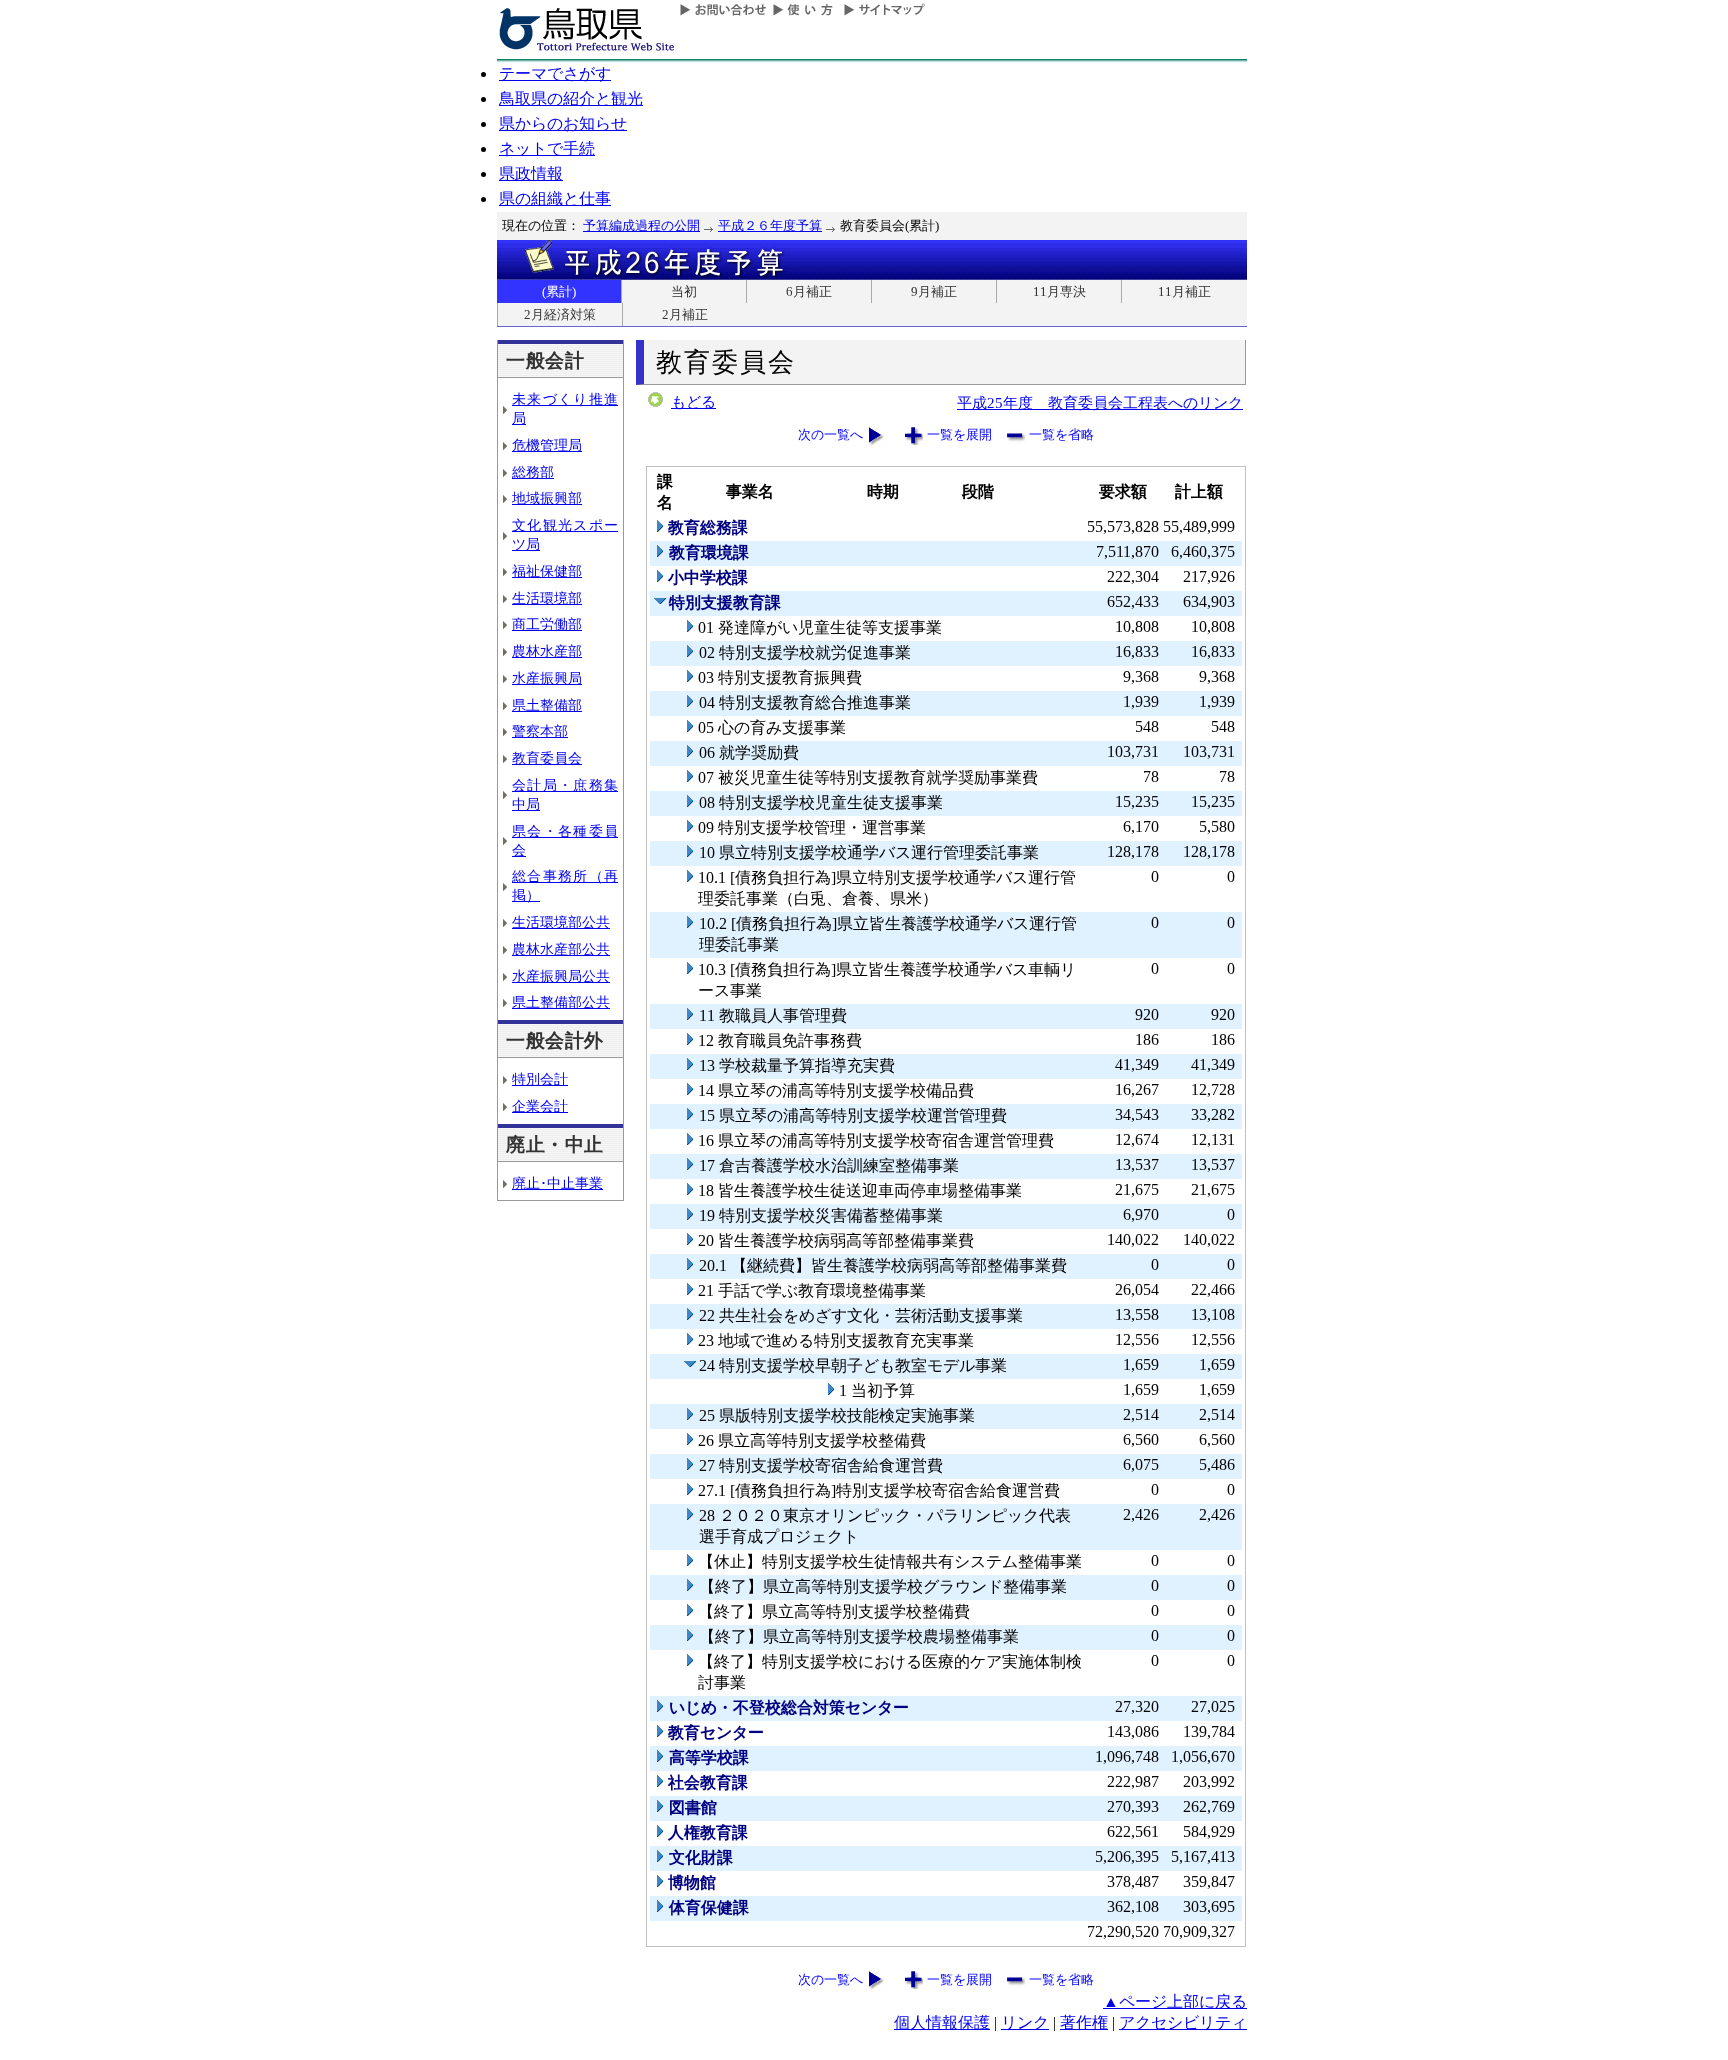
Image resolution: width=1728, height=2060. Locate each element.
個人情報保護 (942, 2022)
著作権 (1084, 2022)
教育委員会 (547, 758)
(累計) (559, 291)
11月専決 (1059, 291)
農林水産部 (547, 651)
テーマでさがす (555, 73)
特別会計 (540, 1079)
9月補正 (934, 291)
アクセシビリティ (1183, 2022)
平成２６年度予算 (770, 225)
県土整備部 (547, 705)
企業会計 (540, 1106)
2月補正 (685, 314)
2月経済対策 (560, 314)
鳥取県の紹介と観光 (571, 98)
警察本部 (540, 731)
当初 (684, 291)
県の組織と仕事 (555, 198)
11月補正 (1184, 291)
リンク (1025, 2022)
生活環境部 (547, 598)
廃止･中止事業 (557, 1183)
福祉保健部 (547, 571)
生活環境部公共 (561, 922)
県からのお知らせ (563, 123)
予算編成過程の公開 (641, 225)
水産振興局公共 (561, 976)
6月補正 (809, 291)
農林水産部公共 (561, 949)
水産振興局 (547, 678)
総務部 (533, 472)
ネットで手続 (547, 148)
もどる (693, 402)
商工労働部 (547, 624)
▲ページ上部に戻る (1175, 2001)
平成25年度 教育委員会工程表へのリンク (1100, 402)
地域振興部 (547, 498)
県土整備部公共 (561, 1002)
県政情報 (531, 173)
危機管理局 (547, 445)
